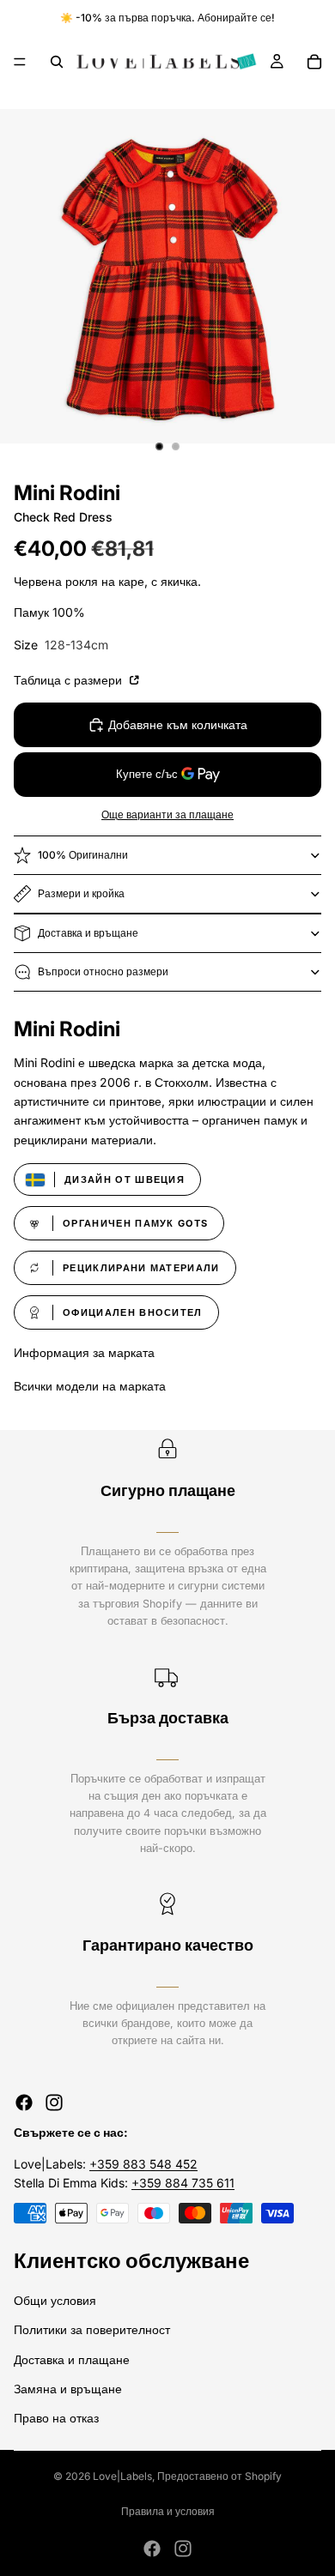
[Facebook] (24, 2102)
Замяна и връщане (68, 2389)
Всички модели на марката (90, 1386)
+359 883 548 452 (143, 2164)
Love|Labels (122, 2476)
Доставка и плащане (72, 2359)
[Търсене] (57, 62)
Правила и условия (168, 2511)
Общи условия (55, 2300)
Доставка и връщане (88, 933)
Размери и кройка (81, 893)
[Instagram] (54, 2102)
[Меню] (20, 62)
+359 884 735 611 (183, 2183)
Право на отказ (56, 2418)
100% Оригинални (83, 855)
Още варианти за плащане (167, 815)
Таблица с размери (70, 680)
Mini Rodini (67, 493)
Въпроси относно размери (103, 971)
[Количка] (314, 62)
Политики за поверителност (92, 2329)
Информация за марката (84, 1352)
